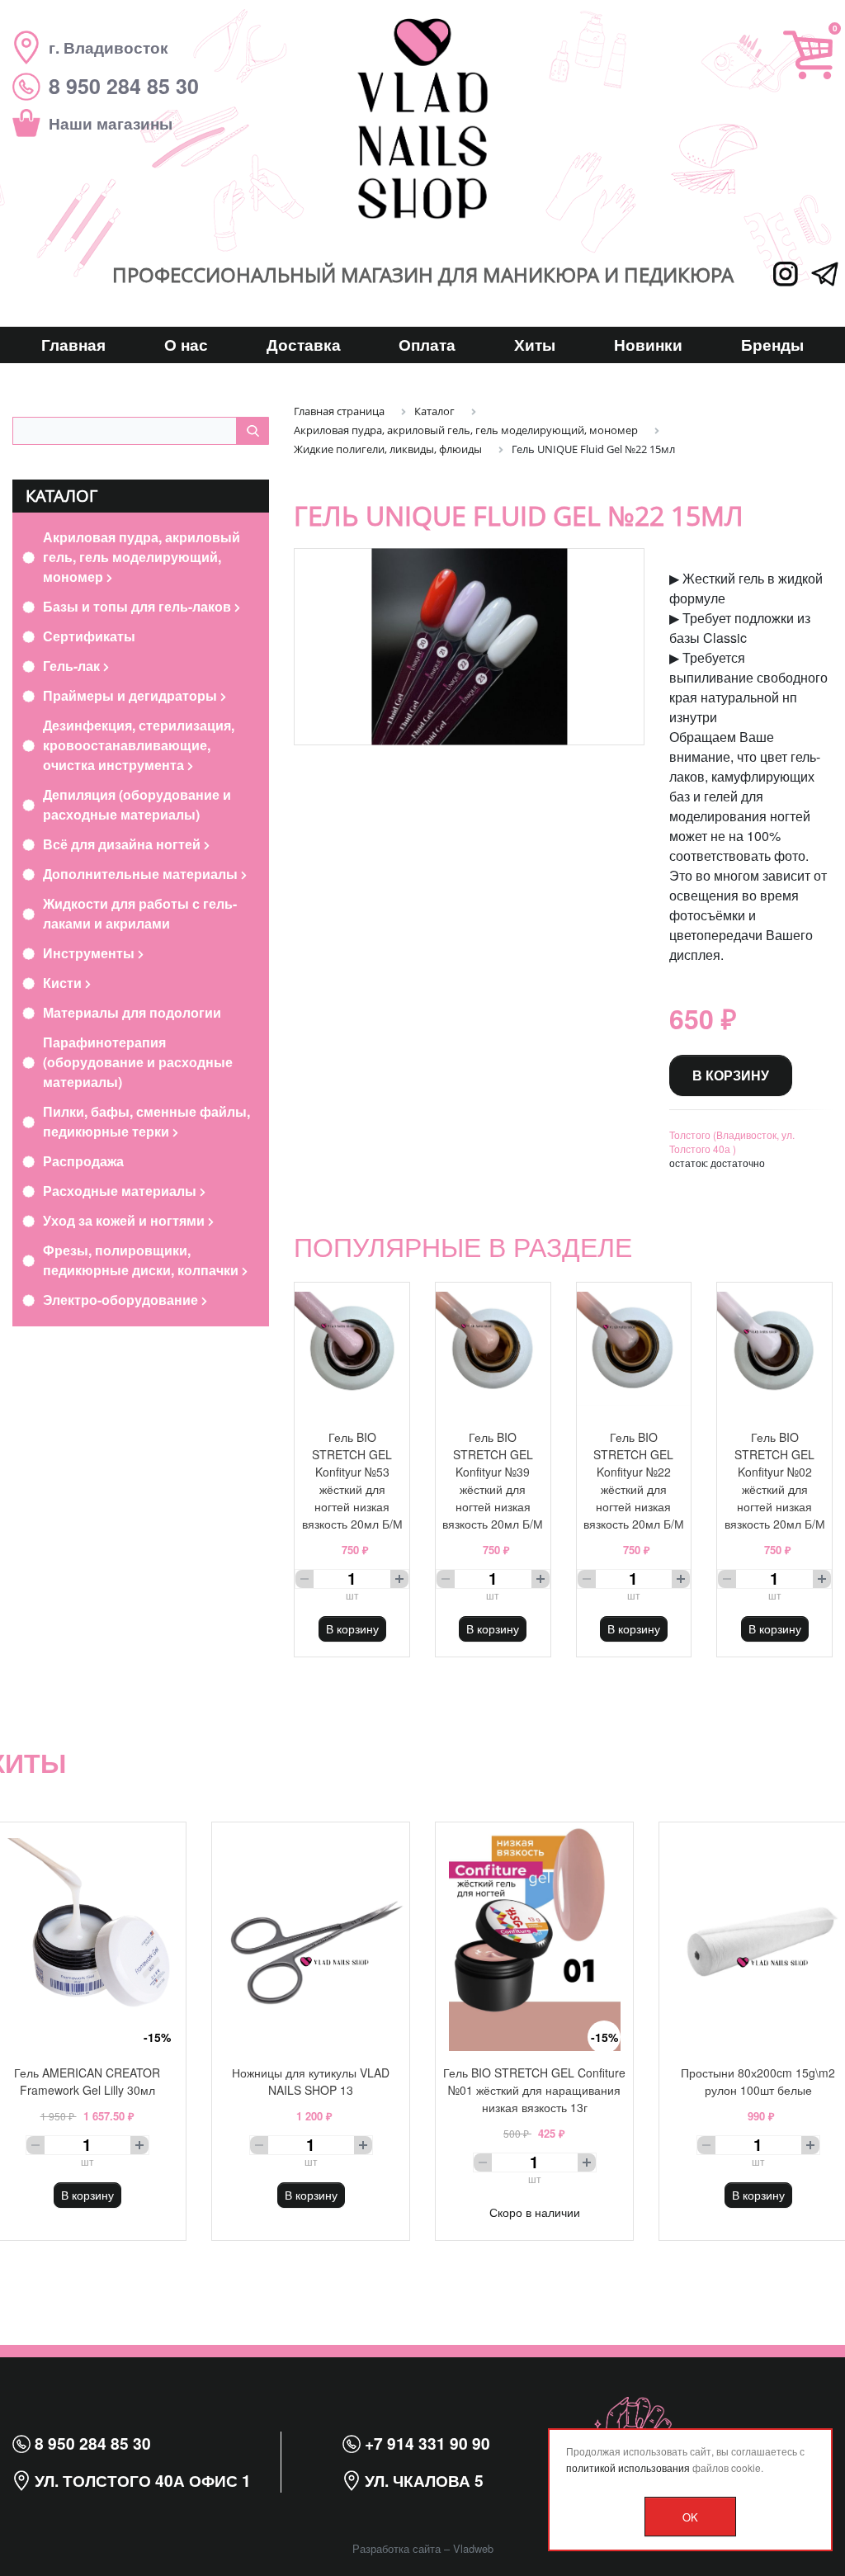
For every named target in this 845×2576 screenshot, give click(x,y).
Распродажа (83, 1161)
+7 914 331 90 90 (425, 2443)
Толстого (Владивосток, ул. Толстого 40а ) (732, 1141)
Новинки (648, 344)
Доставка (304, 344)
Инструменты (90, 953)
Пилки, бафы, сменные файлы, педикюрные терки (146, 1121)
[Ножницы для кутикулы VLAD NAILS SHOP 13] (311, 1937)
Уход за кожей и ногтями (125, 1220)
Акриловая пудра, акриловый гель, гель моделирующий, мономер (142, 557)
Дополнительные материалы (142, 874)
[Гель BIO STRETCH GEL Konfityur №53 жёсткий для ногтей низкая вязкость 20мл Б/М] (352, 1349)
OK (690, 2517)
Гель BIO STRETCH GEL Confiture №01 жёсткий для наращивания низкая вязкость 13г (534, 2090)
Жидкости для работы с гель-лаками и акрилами (140, 913)
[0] (808, 55)
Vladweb (473, 2548)
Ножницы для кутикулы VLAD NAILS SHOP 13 (311, 2081)
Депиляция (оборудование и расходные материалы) (137, 804)
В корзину (731, 1075)
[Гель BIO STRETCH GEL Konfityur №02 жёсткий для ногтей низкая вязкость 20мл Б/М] (774, 1349)
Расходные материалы (121, 1191)
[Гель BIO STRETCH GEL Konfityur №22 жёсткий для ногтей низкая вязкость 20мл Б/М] (634, 1349)
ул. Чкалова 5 (422, 2480)
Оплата (427, 344)
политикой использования (628, 2467)
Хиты (535, 344)
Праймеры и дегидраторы (132, 695)
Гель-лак (73, 666)
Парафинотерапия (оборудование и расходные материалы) (138, 1062)
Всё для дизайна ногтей (123, 844)
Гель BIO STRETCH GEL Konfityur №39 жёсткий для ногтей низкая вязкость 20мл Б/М (493, 1480)
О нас (186, 344)
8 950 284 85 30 (91, 2443)
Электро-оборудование (122, 1300)
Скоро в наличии (535, 2212)
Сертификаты (89, 636)
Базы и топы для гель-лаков (139, 606)
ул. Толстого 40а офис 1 (141, 2480)
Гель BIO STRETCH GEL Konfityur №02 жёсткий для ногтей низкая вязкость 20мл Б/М (775, 1480)
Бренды (772, 344)
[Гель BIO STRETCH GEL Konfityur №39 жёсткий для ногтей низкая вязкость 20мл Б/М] (493, 1349)
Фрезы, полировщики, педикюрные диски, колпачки (142, 1260)
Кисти (64, 983)
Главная (73, 344)
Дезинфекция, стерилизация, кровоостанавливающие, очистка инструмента (139, 745)
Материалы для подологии (132, 1012)
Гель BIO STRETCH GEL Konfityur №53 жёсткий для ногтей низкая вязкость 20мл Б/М (352, 1480)
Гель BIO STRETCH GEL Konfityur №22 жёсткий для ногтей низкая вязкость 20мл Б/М (634, 1480)
